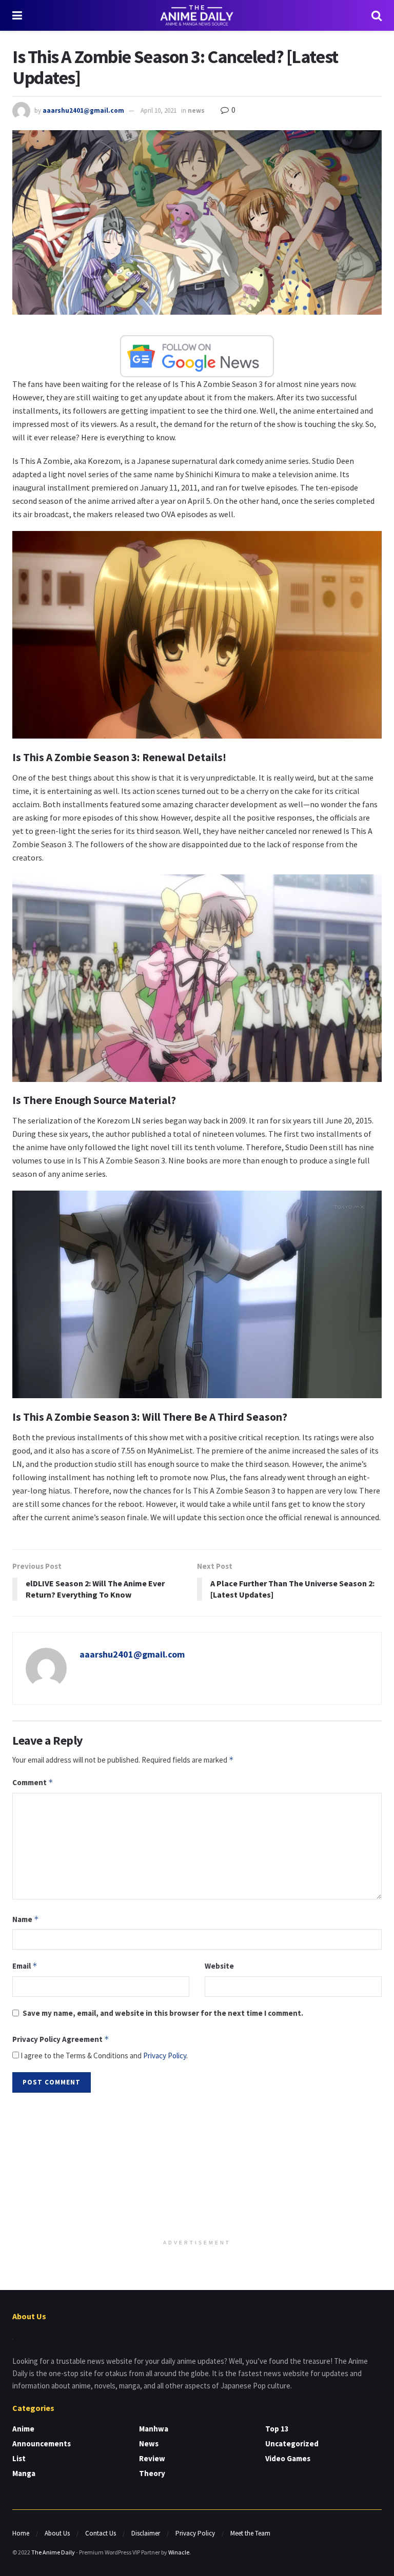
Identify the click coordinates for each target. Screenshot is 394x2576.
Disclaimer (146, 2533)
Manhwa (154, 2429)
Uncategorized (292, 2444)
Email (25, 1966)
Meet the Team (250, 2533)
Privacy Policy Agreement (61, 2039)
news (196, 110)
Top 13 (277, 2429)
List (19, 2458)
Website (219, 1966)
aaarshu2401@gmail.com (83, 110)
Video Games (288, 2458)
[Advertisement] (197, 2167)
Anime (23, 2429)
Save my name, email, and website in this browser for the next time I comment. (163, 2013)
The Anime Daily (53, 2552)
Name (26, 1919)
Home (21, 2533)
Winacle (179, 2552)
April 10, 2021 (159, 110)
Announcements (42, 2444)
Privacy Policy (165, 2056)
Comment (33, 1782)
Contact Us (101, 2533)
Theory (152, 2473)
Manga (24, 2473)
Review (152, 2458)
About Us (57, 2533)
